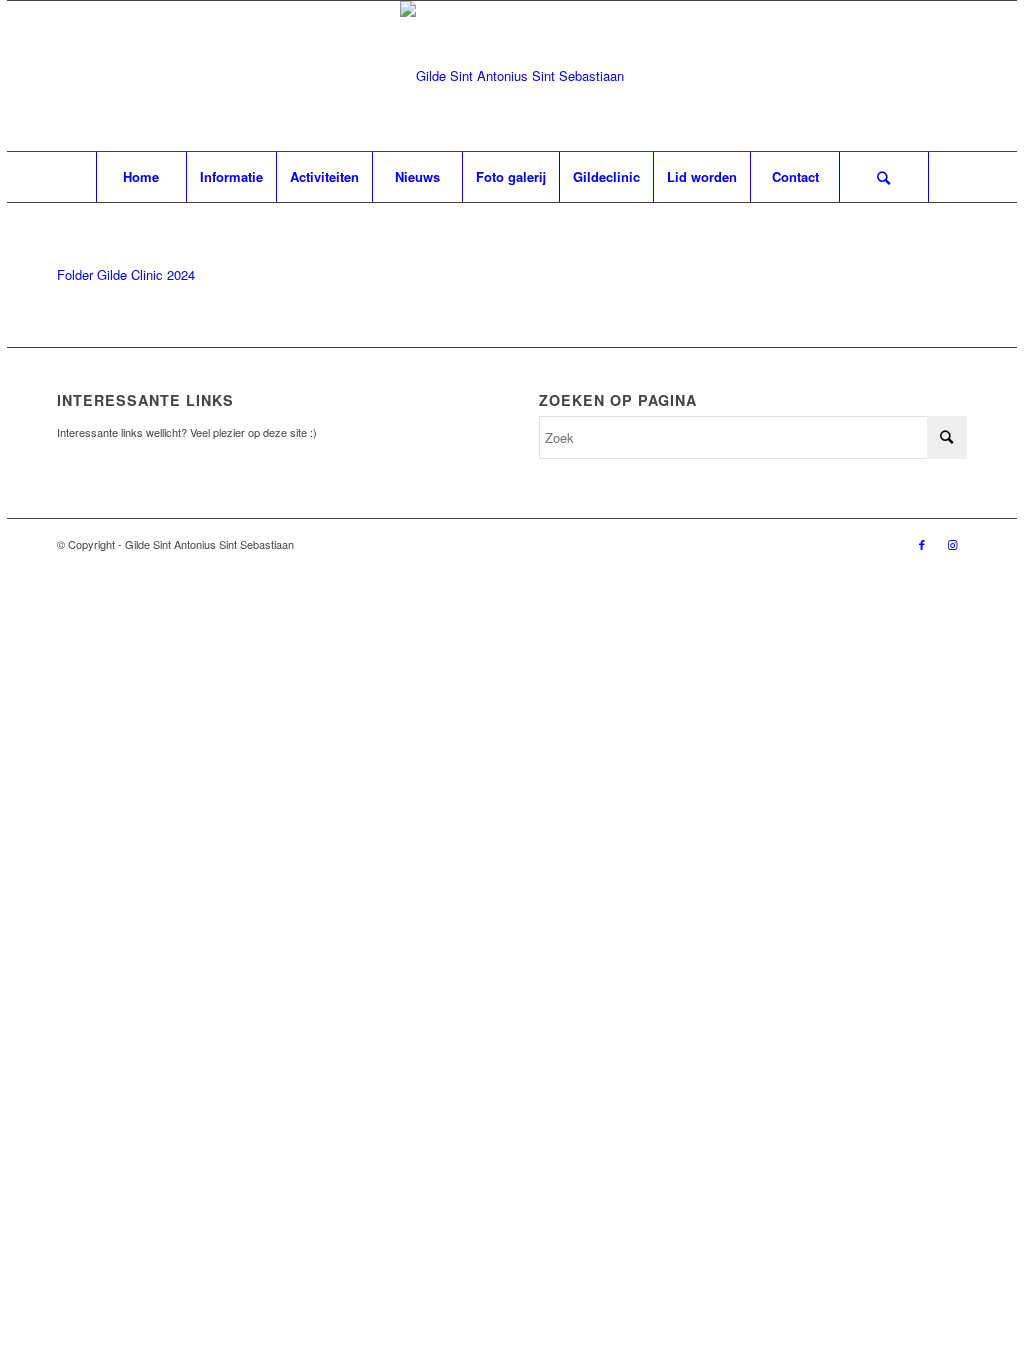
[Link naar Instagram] (952, 544)
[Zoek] (884, 177)
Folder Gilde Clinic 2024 (126, 274)
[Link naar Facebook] (922, 544)
